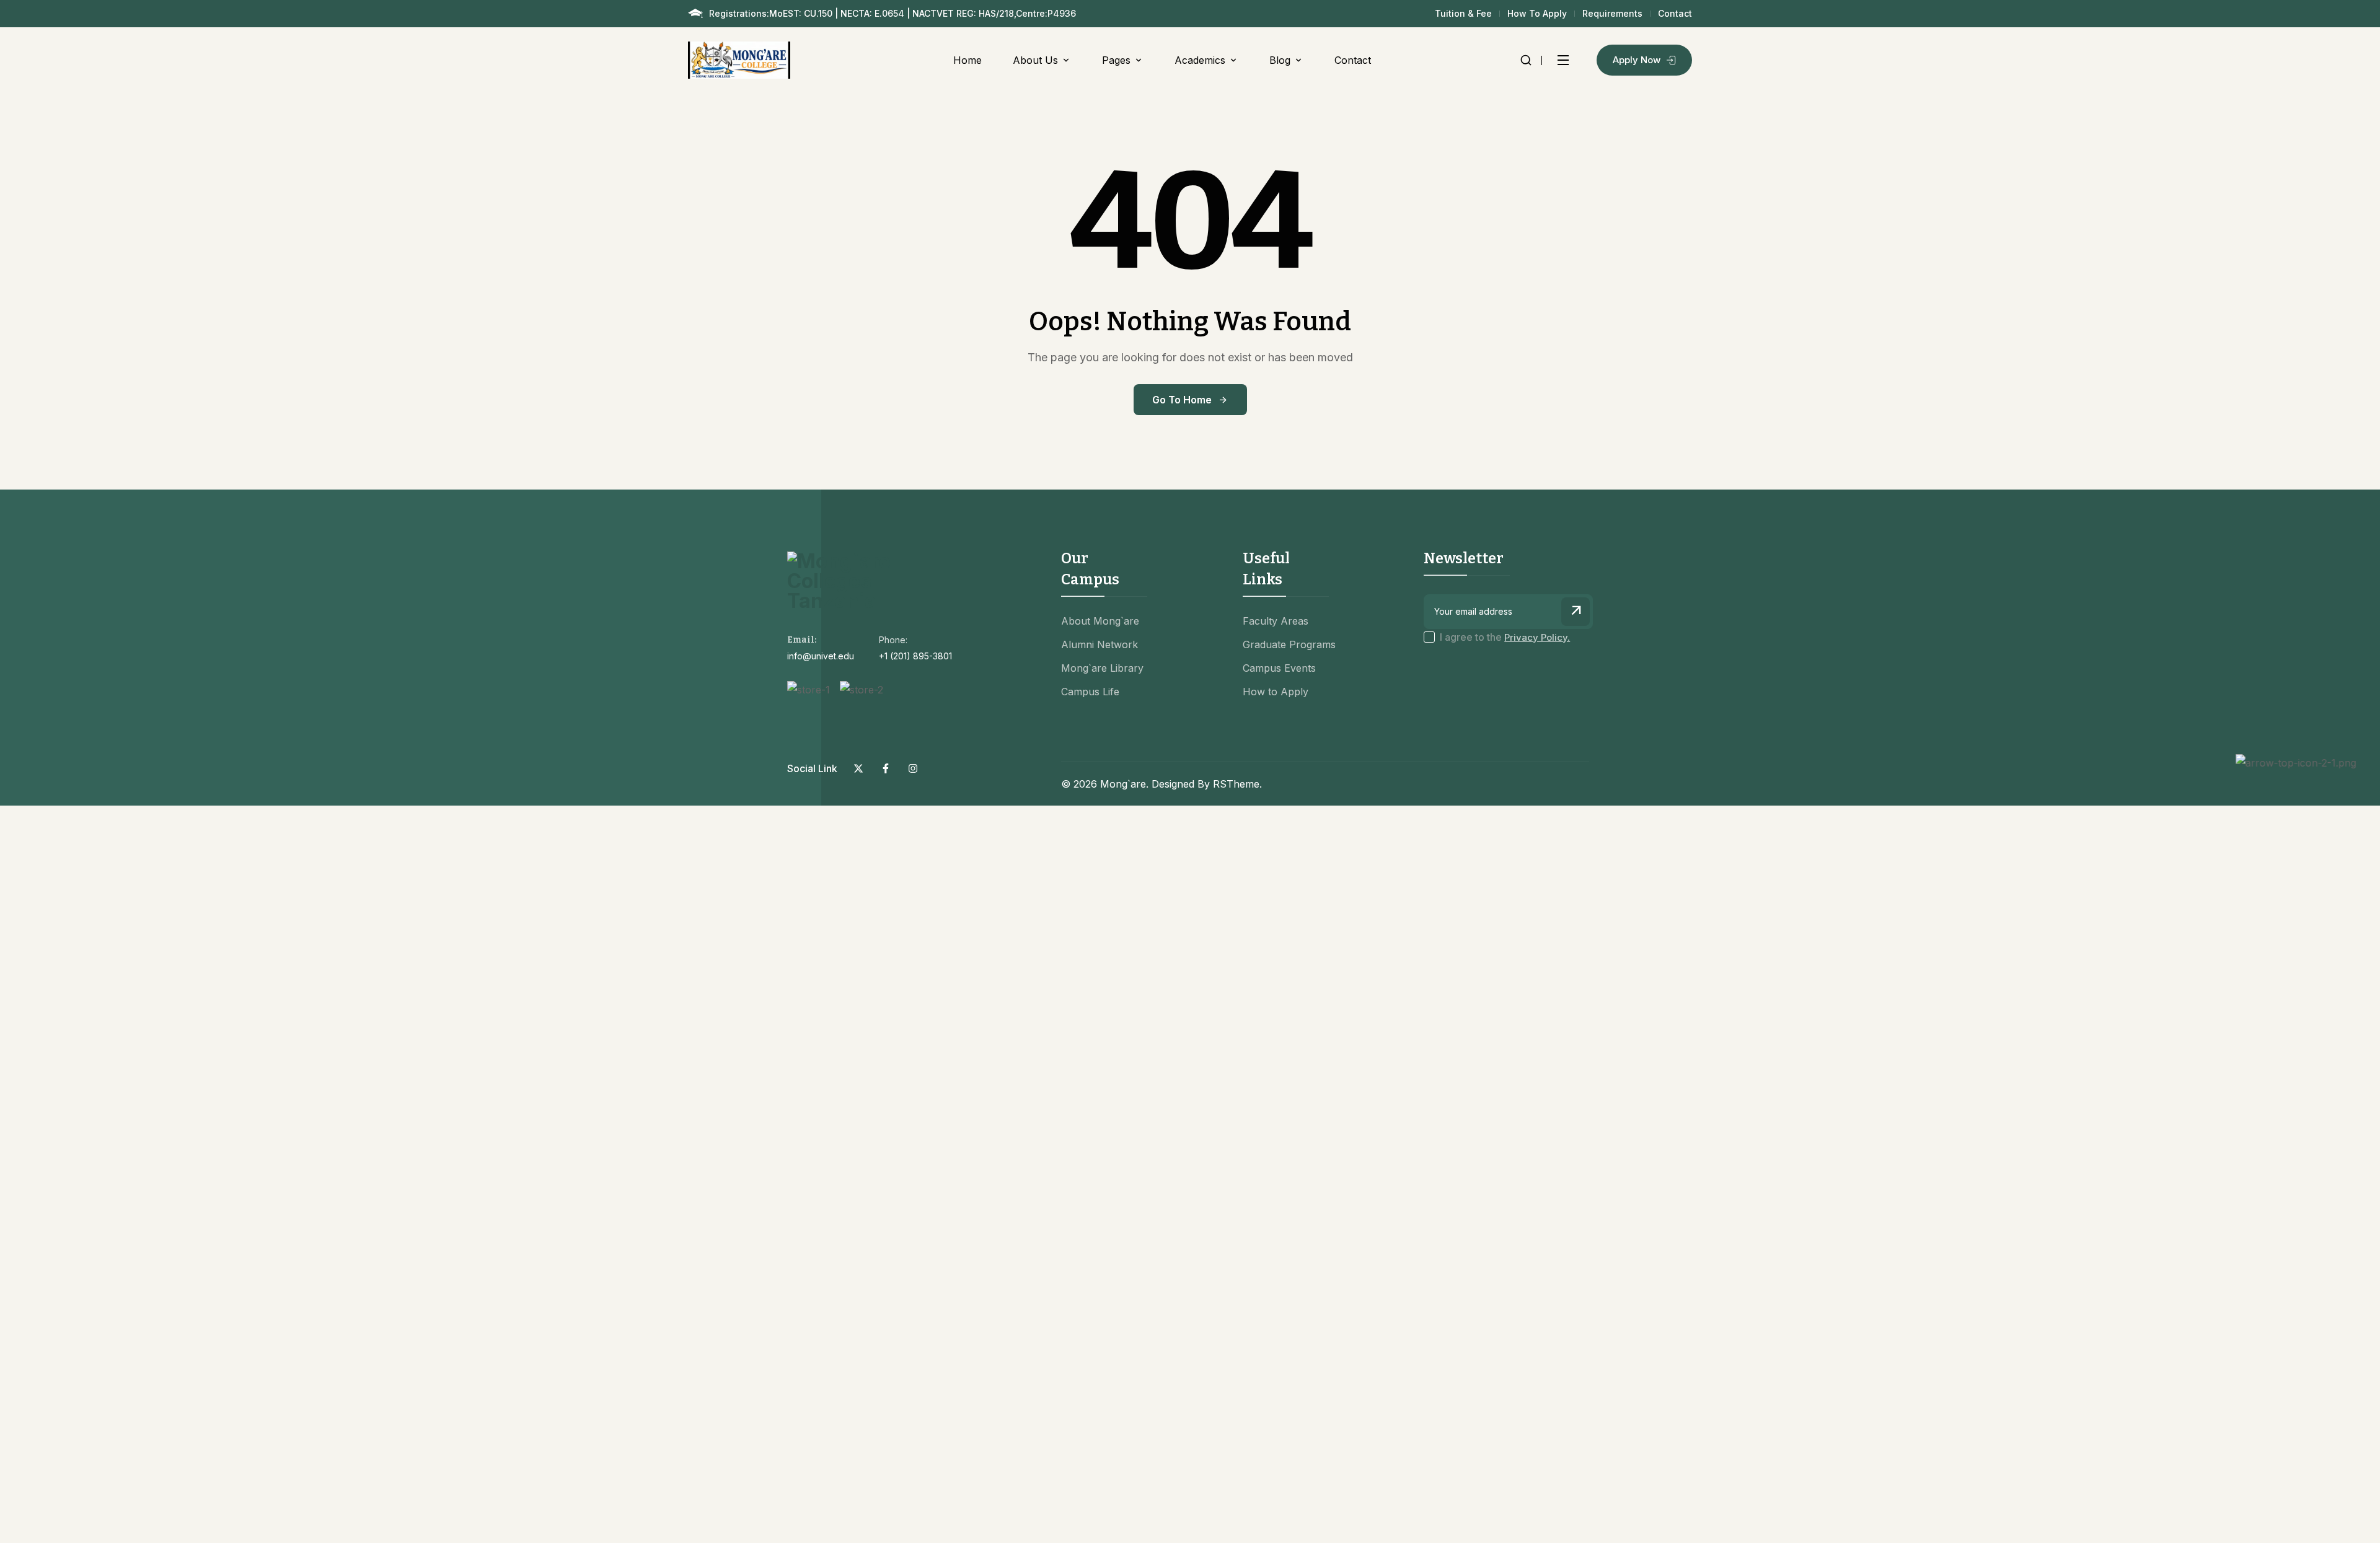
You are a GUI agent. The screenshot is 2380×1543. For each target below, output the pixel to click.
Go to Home (1182, 400)
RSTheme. (1237, 784)
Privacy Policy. (1537, 637)
